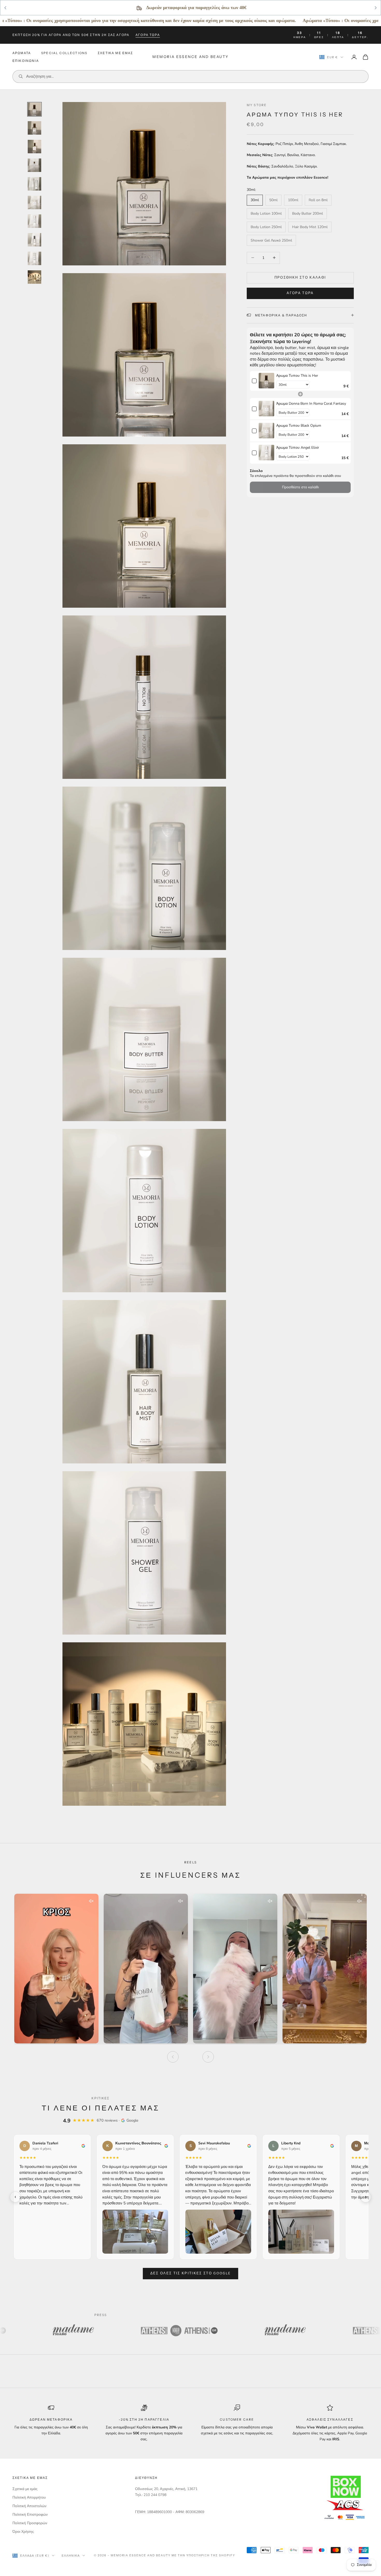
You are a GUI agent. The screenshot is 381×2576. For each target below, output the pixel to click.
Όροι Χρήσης (23, 2532)
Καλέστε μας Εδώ (238, 8)
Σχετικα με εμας (115, 53)
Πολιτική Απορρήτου (29, 2497)
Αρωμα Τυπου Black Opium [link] (299, 425)
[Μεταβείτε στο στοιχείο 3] (34, 147)
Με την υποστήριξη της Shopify (203, 2555)
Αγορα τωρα (148, 35)
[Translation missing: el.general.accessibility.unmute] (91, 1901)
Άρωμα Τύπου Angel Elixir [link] (298, 447)
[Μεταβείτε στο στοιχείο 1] (34, 109)
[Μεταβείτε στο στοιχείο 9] (34, 258)
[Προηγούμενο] (173, 2057)
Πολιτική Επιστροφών (30, 2515)
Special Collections (64, 53)
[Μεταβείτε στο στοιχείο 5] (34, 184)
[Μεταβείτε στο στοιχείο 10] (34, 277)
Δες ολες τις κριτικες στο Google (191, 2273)
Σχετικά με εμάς (25, 2489)
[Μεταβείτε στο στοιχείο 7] (34, 221)
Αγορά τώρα (300, 293)
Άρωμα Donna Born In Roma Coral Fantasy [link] (311, 403)
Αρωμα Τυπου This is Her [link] (297, 375)
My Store (257, 105)
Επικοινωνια (26, 61)
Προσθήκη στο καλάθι (300, 277)
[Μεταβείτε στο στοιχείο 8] (34, 240)
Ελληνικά (71, 2556)
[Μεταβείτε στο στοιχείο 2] (34, 128)
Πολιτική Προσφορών (30, 2523)
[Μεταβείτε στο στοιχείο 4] (34, 165)
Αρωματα (22, 53)
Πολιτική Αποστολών (29, 2506)
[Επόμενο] (208, 2057)
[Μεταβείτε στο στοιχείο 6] (34, 202)
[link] (266, 381)
